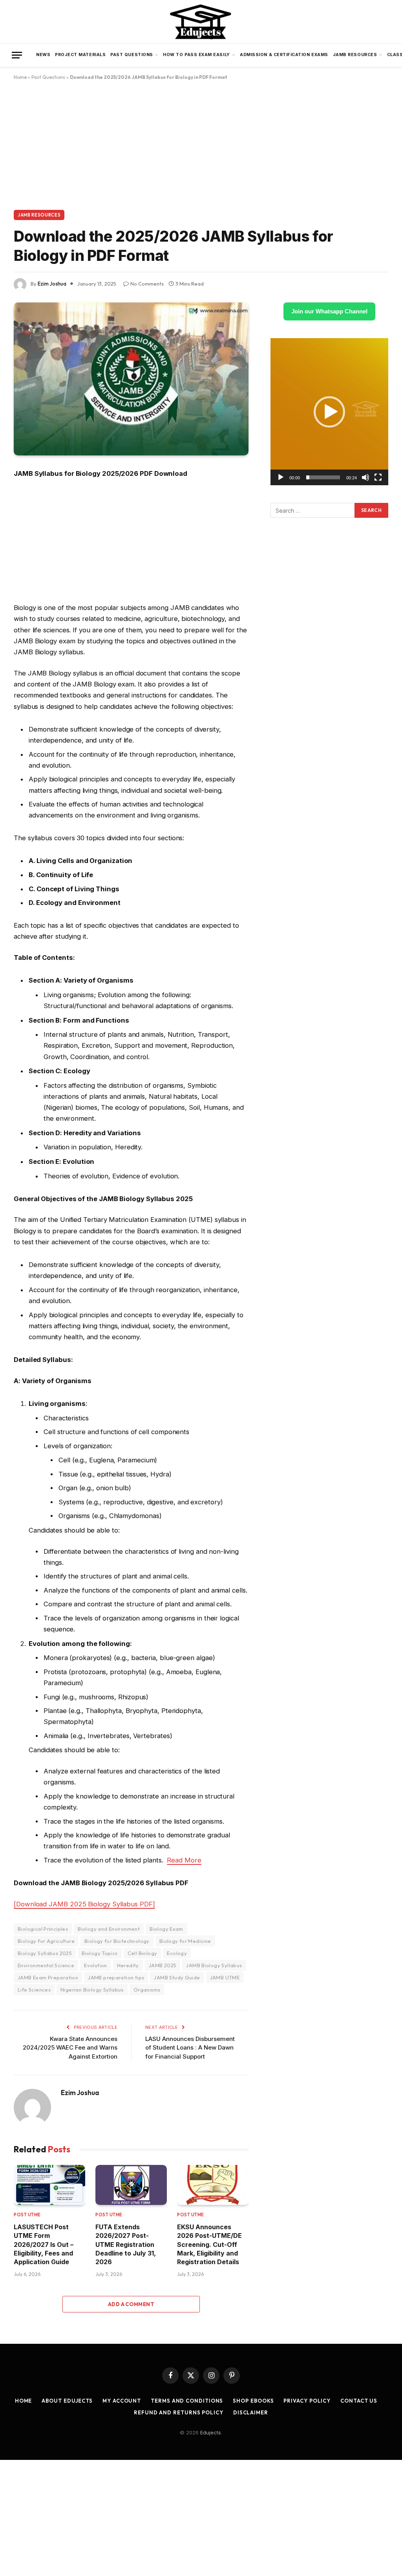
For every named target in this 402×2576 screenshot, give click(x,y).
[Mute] (365, 477)
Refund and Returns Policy (179, 2412)
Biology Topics (100, 1953)
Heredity (128, 1965)
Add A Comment (131, 2304)
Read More (184, 1860)
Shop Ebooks (253, 2401)
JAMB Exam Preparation (48, 1977)
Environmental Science (46, 1965)
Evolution (96, 1965)
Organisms (147, 1990)
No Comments (147, 284)
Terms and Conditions (187, 2401)
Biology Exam (166, 1929)
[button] (329, 412)
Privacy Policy (307, 2401)
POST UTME (27, 2215)
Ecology (177, 1953)
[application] (329, 412)
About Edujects (67, 2401)
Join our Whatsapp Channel (329, 311)
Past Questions (132, 55)
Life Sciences (34, 1990)
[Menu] (17, 55)
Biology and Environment (109, 1929)
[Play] (281, 477)
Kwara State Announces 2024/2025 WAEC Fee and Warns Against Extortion (70, 2048)
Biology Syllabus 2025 (45, 1953)
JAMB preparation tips (116, 1977)
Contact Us (359, 2401)
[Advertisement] (201, 152)
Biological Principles (43, 1929)
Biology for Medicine (185, 1941)
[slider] (323, 477)
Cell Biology (143, 1953)
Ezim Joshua (52, 284)
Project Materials (80, 55)
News (43, 55)
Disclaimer (251, 2412)
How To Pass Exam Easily (196, 55)
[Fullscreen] (378, 477)
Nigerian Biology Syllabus (92, 1990)
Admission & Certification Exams (284, 55)
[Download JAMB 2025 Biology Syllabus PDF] (84, 1904)
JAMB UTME (225, 1977)
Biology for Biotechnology (117, 1941)
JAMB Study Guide (177, 1977)
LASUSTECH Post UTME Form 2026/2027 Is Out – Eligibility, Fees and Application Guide (44, 2245)
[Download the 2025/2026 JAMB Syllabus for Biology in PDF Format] (131, 379)
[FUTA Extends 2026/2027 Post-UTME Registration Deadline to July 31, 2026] (131, 2185)
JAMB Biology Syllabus (214, 1965)
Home (20, 77)
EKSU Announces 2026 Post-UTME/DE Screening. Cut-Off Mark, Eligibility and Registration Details (209, 2245)
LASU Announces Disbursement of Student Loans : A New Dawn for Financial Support (190, 2048)
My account (122, 2401)
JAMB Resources (355, 55)
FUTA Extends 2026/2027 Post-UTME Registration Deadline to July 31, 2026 (126, 2245)
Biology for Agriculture (46, 1941)
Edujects (211, 2432)
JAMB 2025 (163, 1965)
